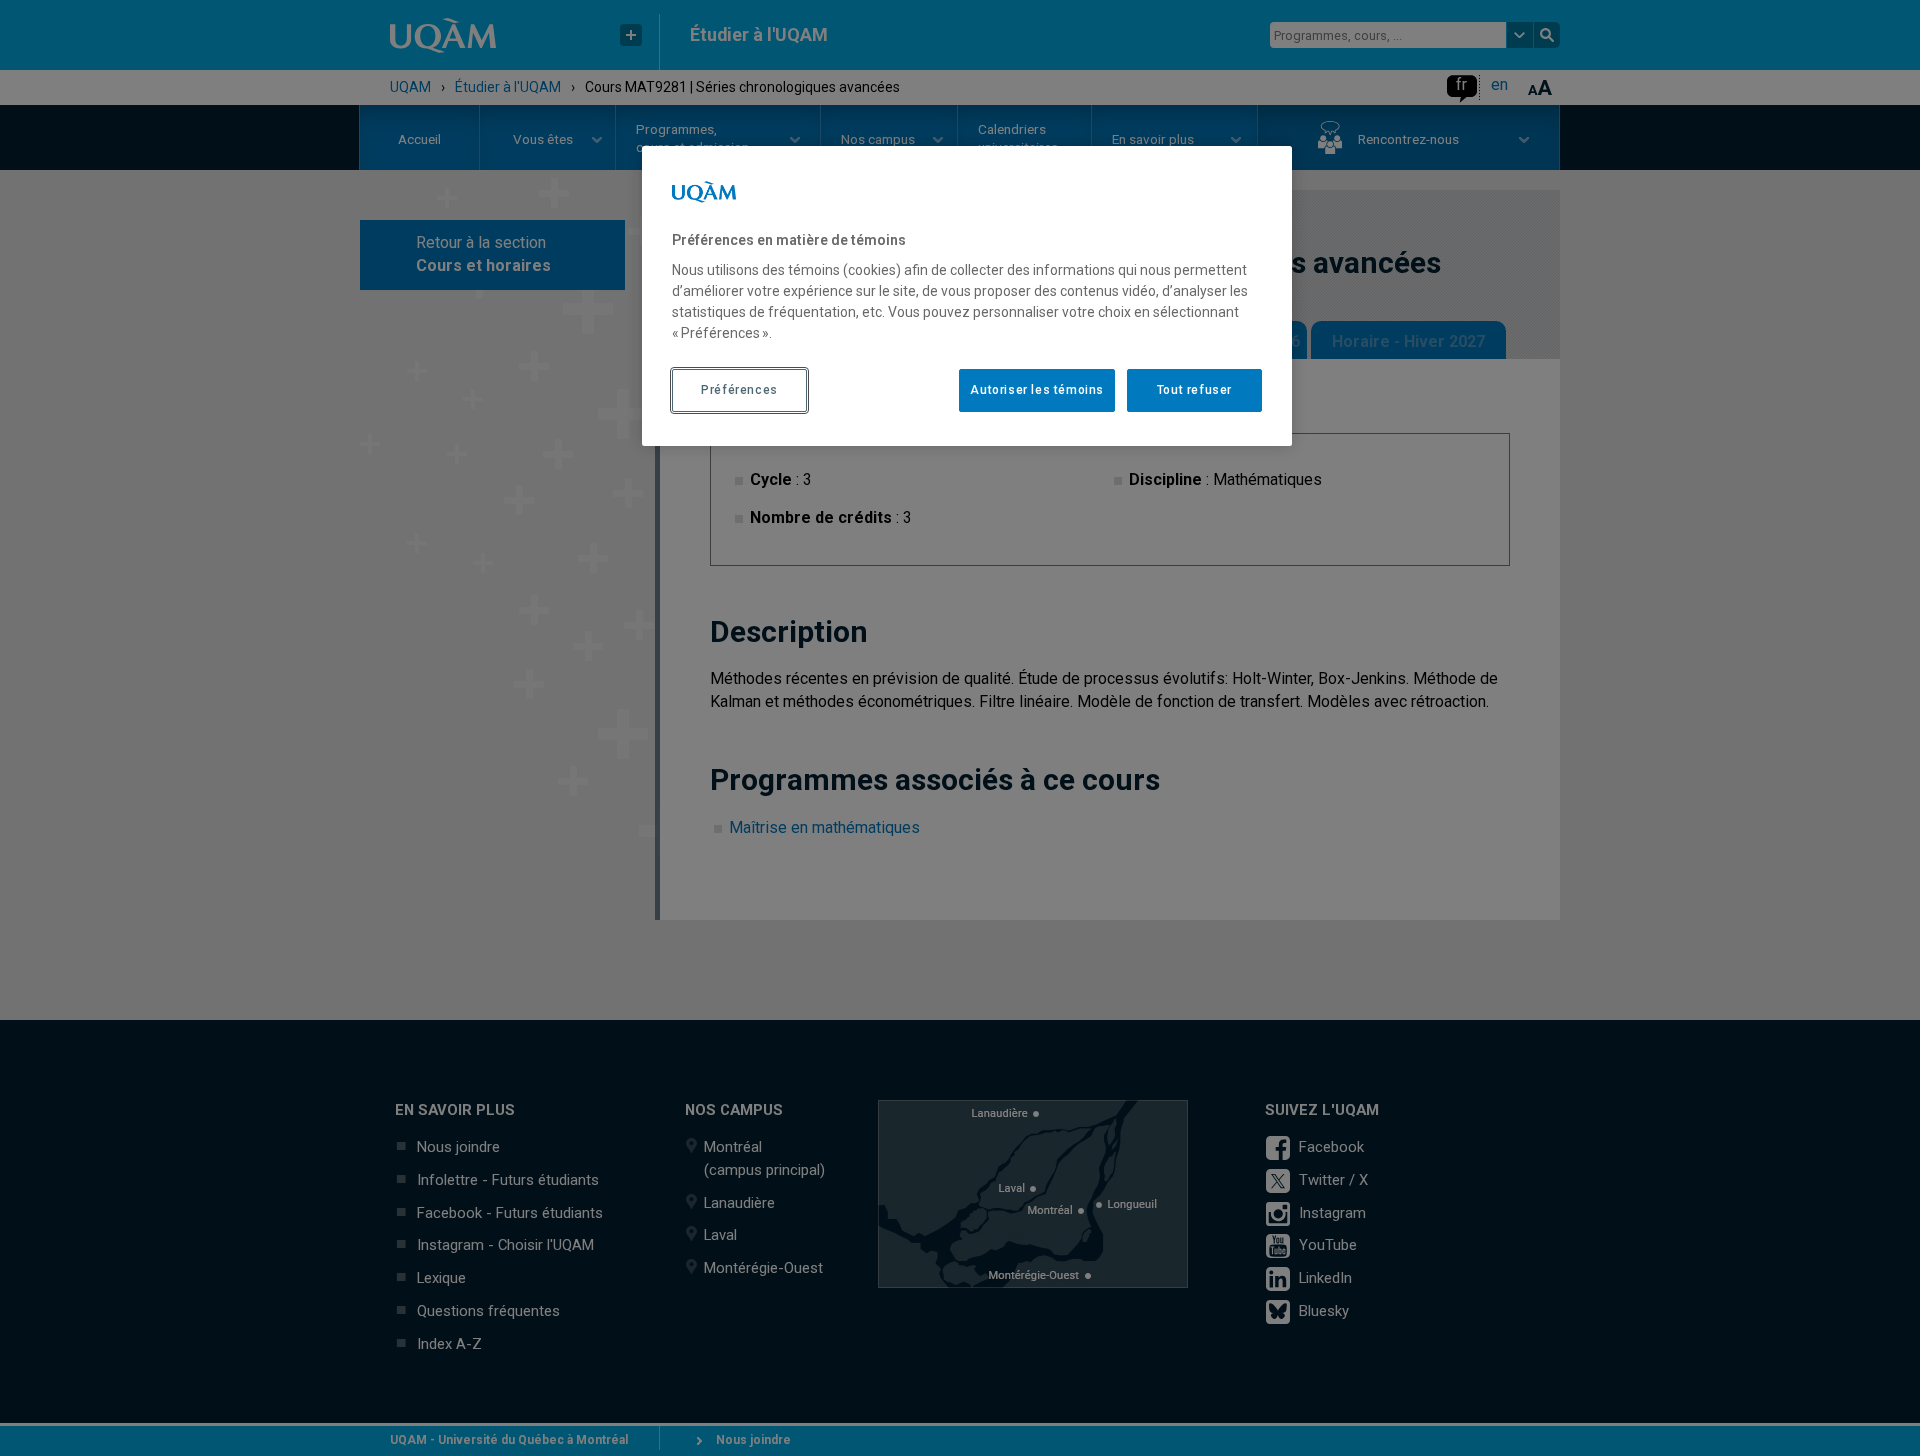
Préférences (739, 390)
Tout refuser (1194, 390)
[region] (967, 296)
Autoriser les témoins (1037, 390)
